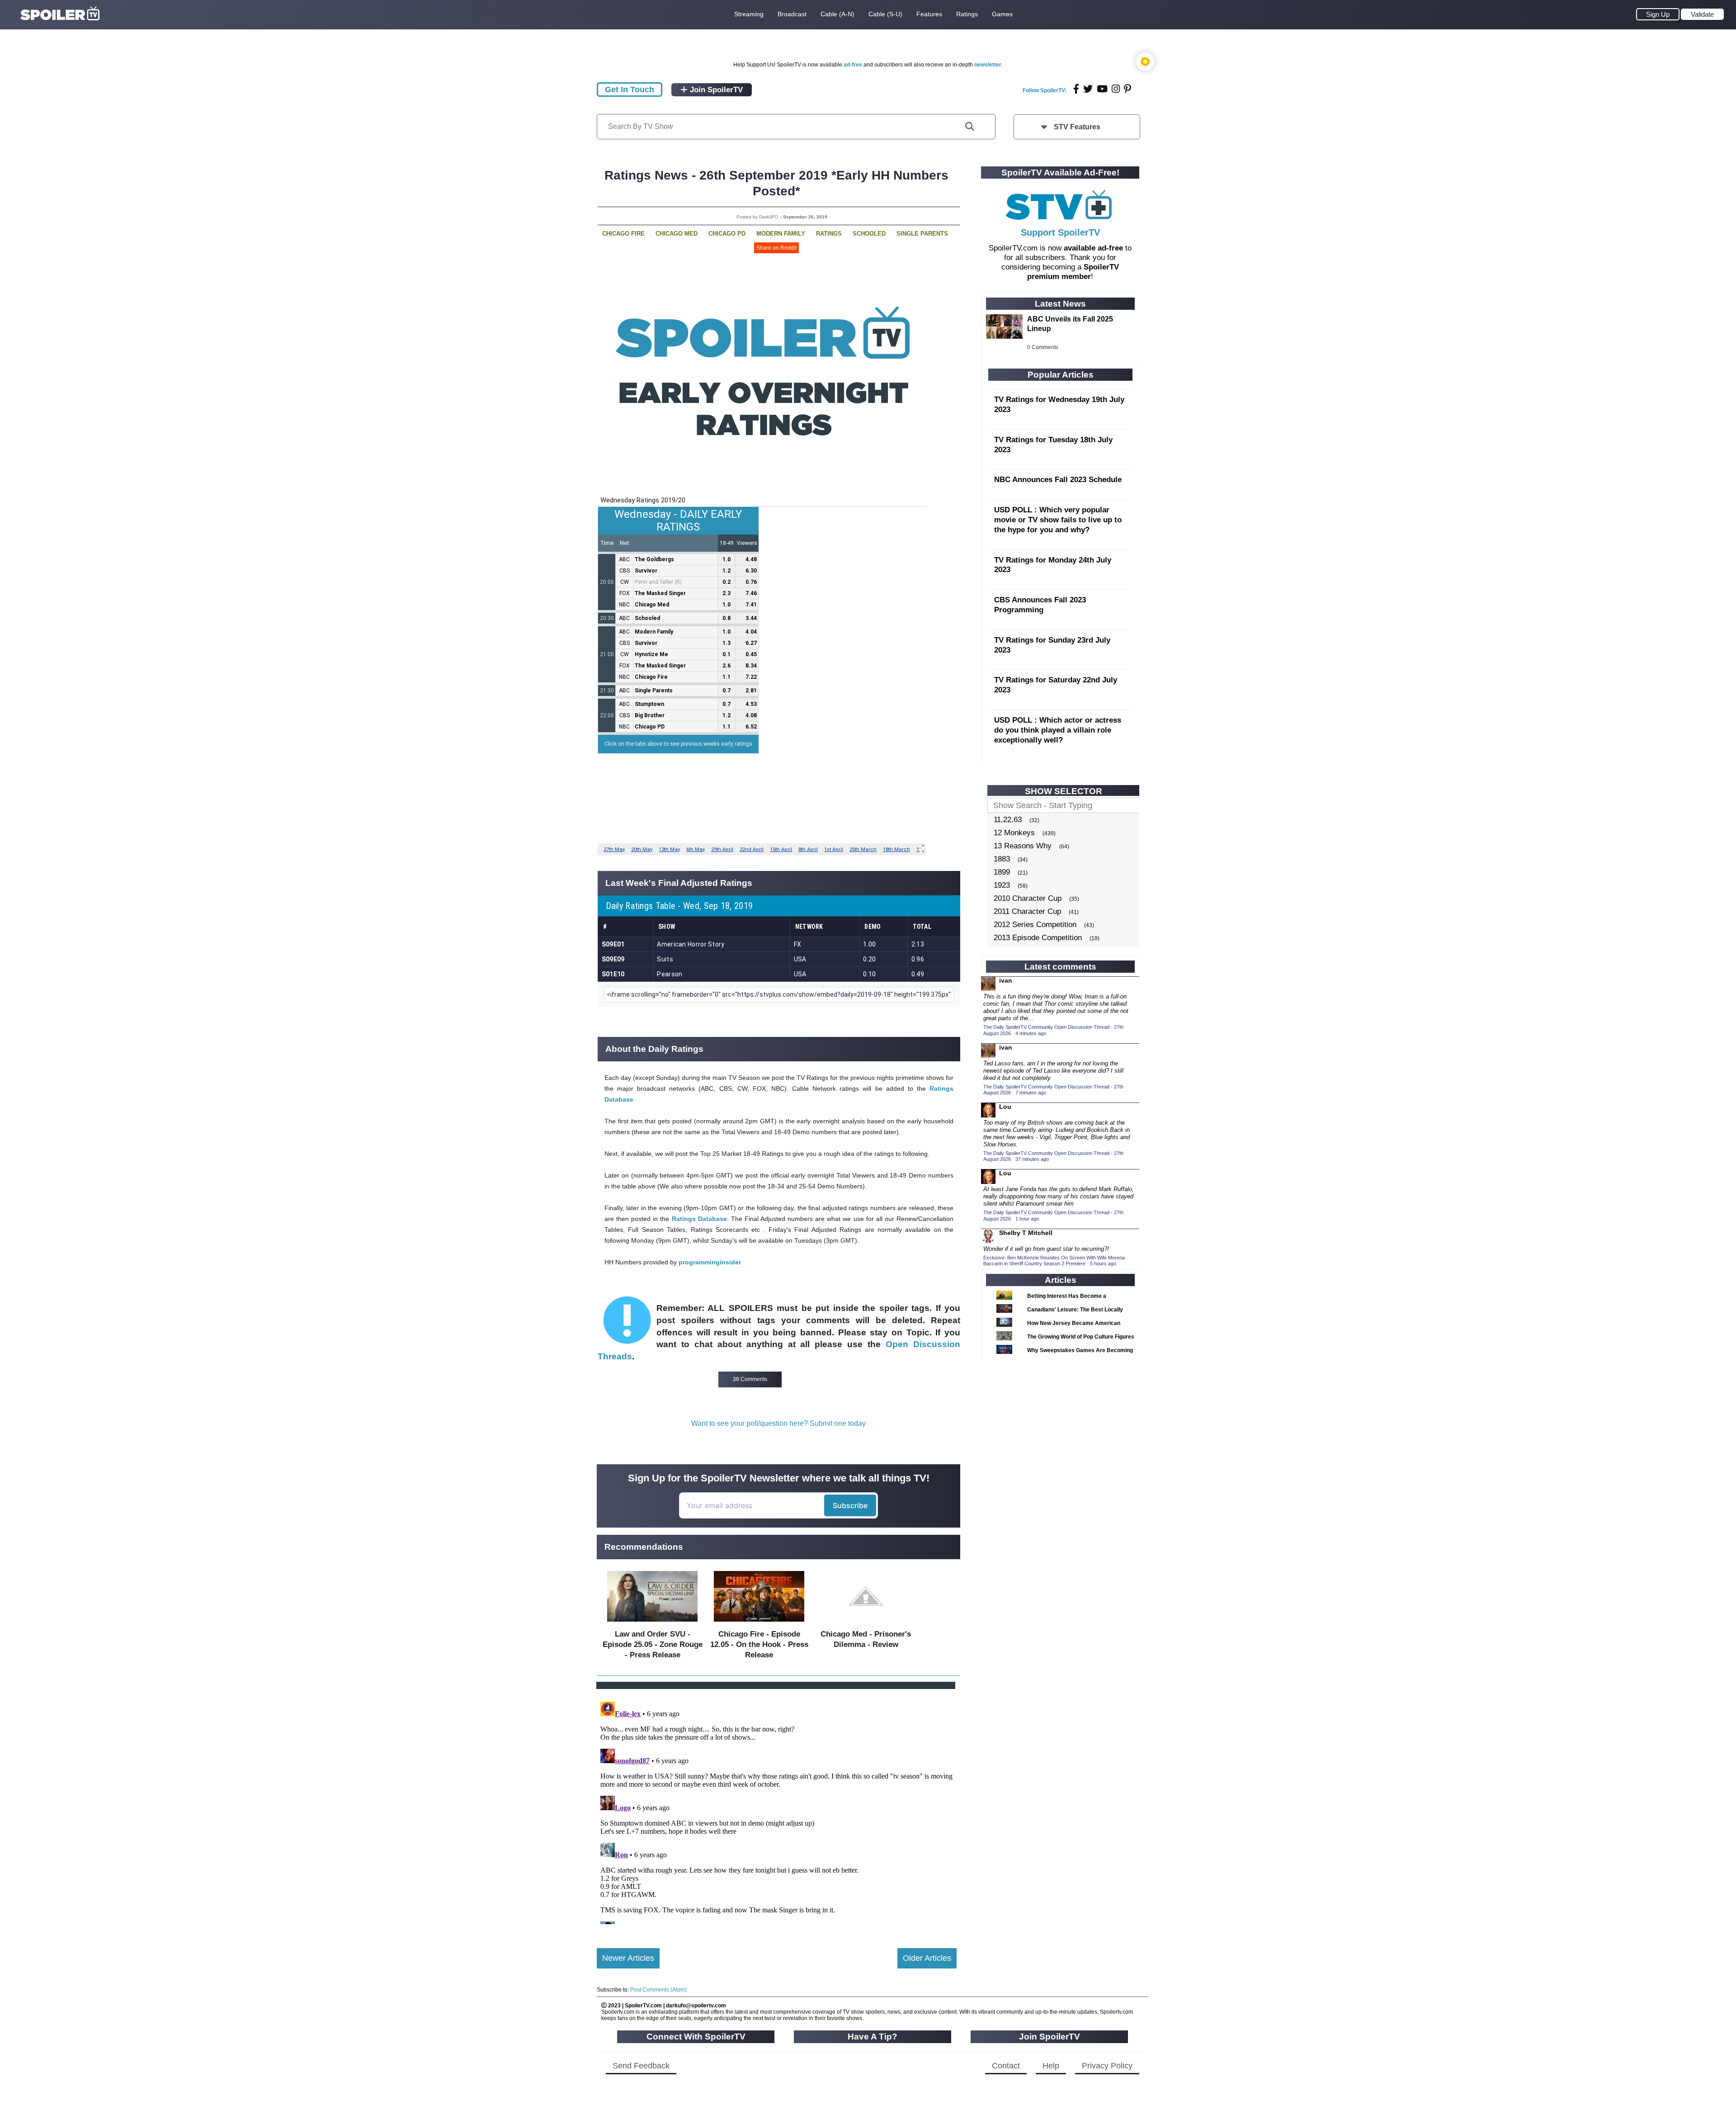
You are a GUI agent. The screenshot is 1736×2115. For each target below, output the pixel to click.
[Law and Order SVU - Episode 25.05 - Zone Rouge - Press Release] (652, 1624)
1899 (1002, 872)
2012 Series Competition (1035, 925)
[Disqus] (777, 1811)
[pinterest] (1127, 89)
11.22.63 (1008, 820)
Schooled (869, 234)
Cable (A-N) (837, 14)
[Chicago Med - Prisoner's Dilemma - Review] (866, 1624)
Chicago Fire (623, 234)
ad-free (853, 65)
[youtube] (1102, 89)
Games (1002, 14)
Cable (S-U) (885, 14)
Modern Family (781, 234)
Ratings (967, 14)
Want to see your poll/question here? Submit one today (778, 1423)
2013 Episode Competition (1038, 938)
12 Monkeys (1014, 833)
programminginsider (710, 1262)
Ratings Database (699, 1219)
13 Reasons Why (1023, 846)
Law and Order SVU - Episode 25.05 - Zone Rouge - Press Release (653, 1644)
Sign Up (1658, 14)
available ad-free (1093, 248)
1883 (1002, 859)
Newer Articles (628, 1958)
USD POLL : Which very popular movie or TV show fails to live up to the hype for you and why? (1058, 520)
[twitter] (1088, 89)
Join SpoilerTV (715, 90)
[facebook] (1076, 89)
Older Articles (927, 1958)
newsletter (988, 65)
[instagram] (1116, 89)
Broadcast (792, 14)
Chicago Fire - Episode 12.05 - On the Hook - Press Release (759, 1644)
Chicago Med (677, 234)
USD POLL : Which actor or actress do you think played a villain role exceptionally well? (1058, 730)
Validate (1702, 14)
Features (929, 14)
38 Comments (750, 1379)
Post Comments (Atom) (658, 1990)
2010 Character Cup (1028, 898)
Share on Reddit (776, 248)
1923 (1002, 885)
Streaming (749, 14)
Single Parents (922, 234)
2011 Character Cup (1027, 911)
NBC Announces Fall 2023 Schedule (1058, 480)
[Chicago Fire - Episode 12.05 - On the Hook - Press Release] (759, 1624)
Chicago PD (727, 234)
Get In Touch (630, 90)
